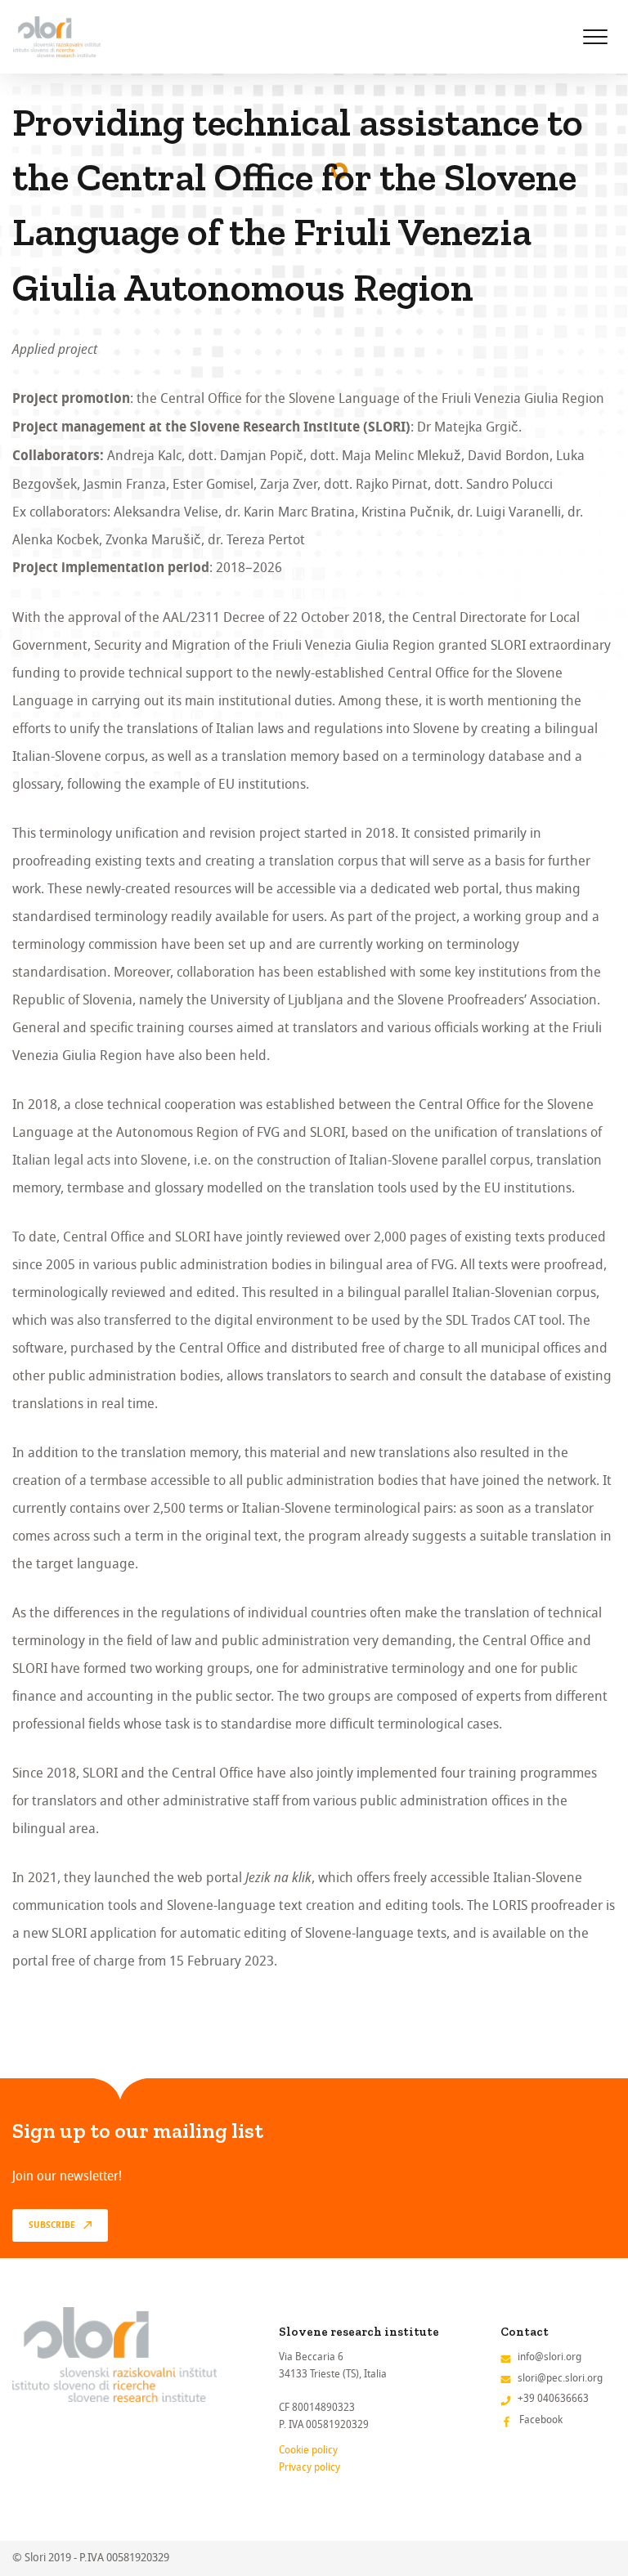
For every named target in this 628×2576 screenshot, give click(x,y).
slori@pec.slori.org (560, 2378)
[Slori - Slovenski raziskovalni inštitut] (57, 37)
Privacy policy (310, 2467)
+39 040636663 (553, 2398)
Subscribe (52, 2225)
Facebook (541, 2419)
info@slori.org (549, 2357)
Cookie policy (308, 2450)
